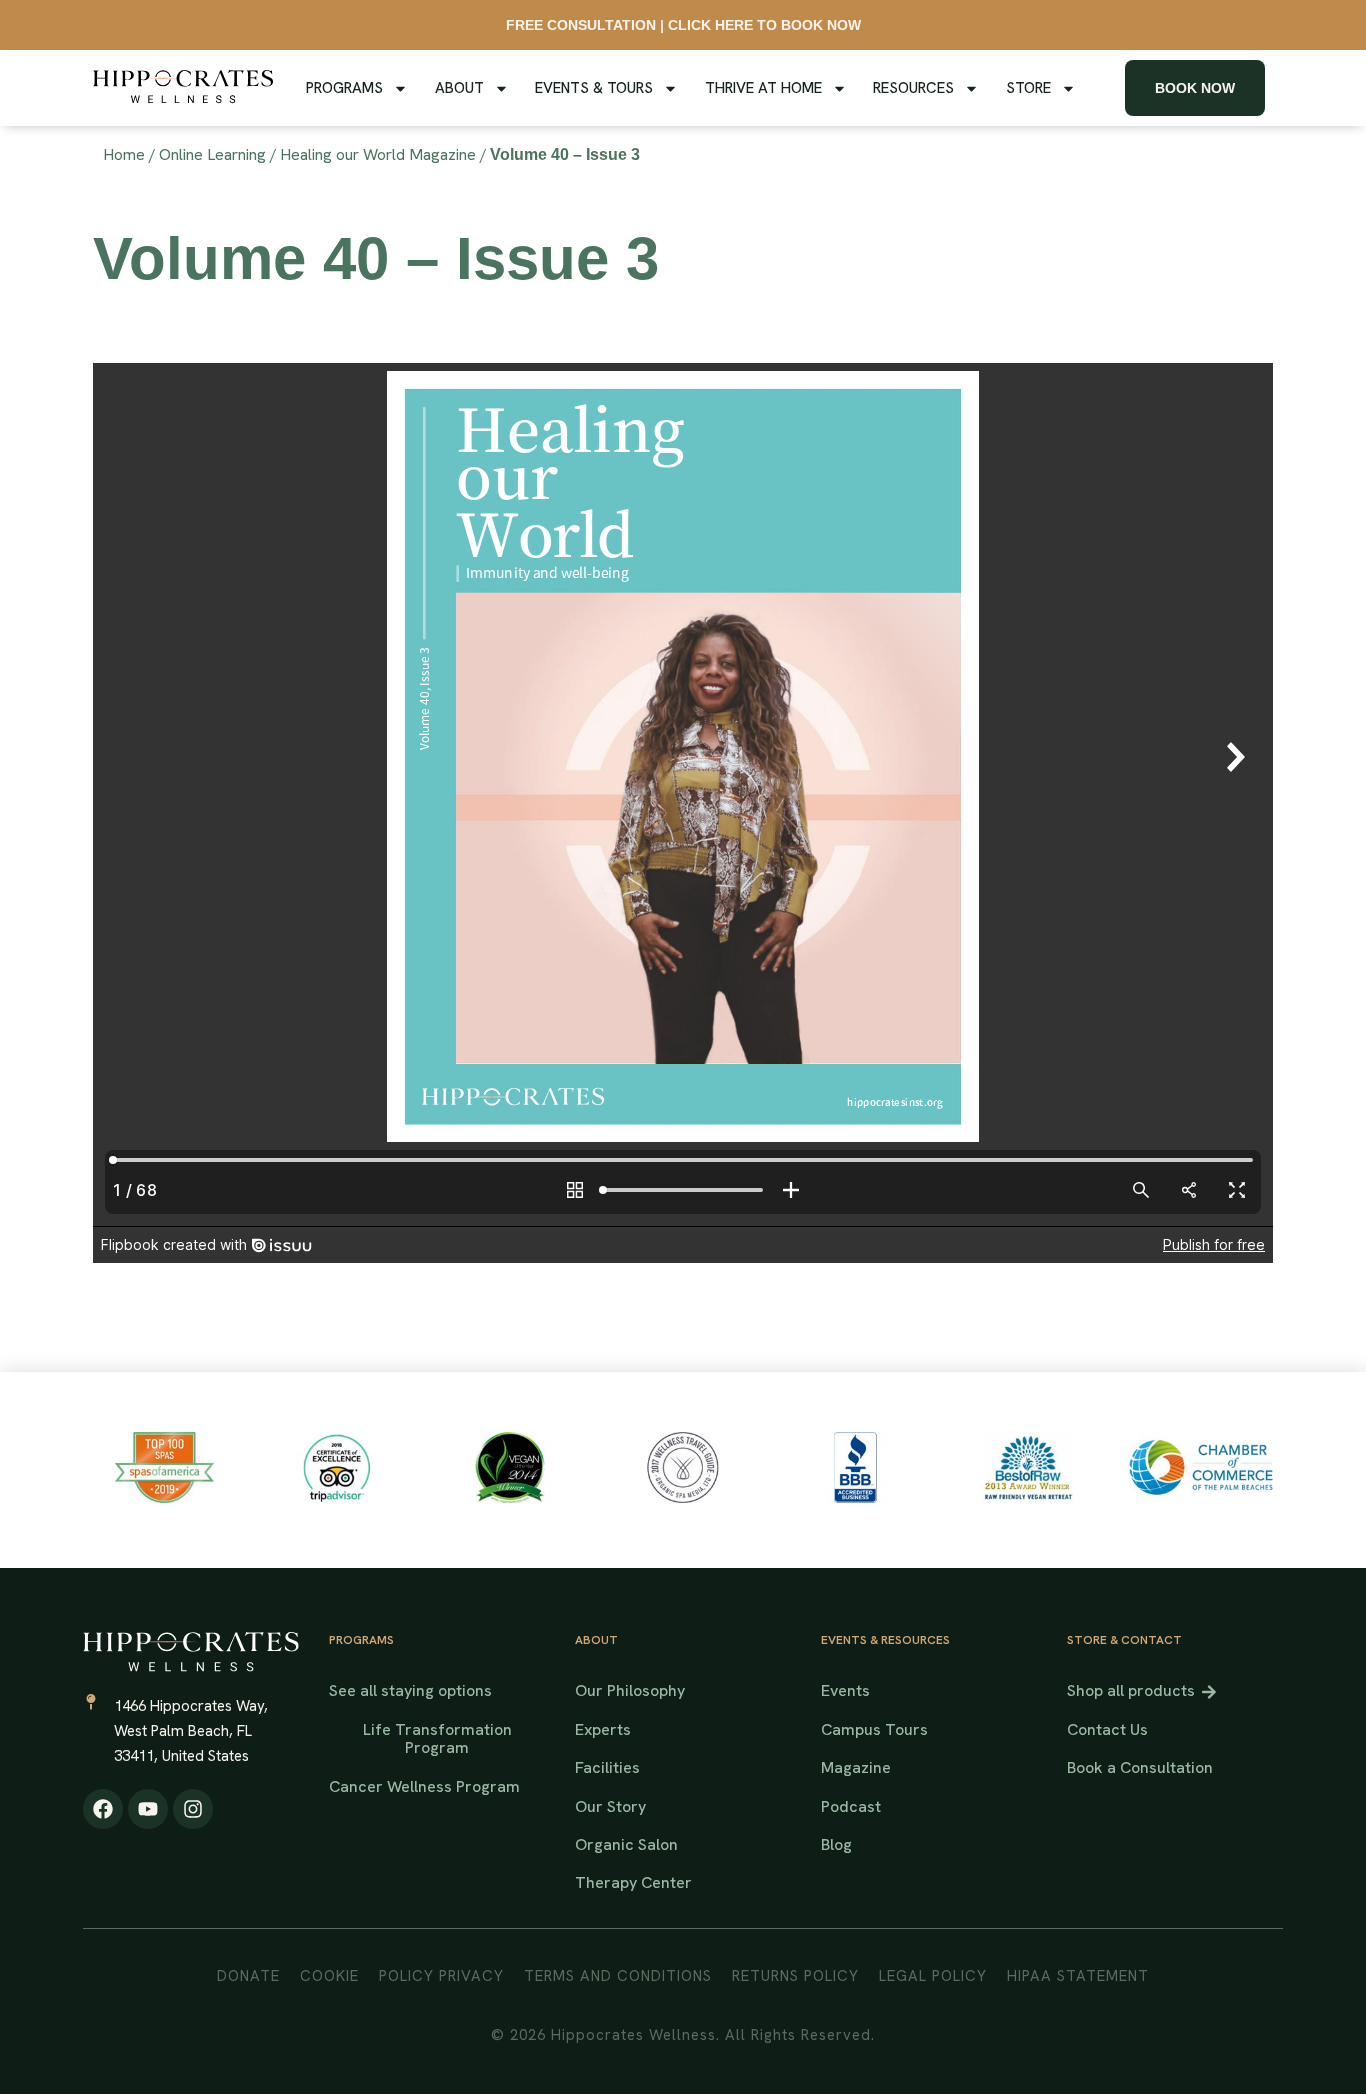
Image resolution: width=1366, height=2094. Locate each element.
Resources (913, 88)
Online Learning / (218, 154)
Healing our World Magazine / (383, 154)
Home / (129, 154)
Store (1028, 88)
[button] (836, 1845)
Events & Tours (594, 88)
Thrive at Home (763, 88)
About (459, 88)
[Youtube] (148, 1809)
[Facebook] (103, 1809)
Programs (344, 88)
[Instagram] (193, 1809)
